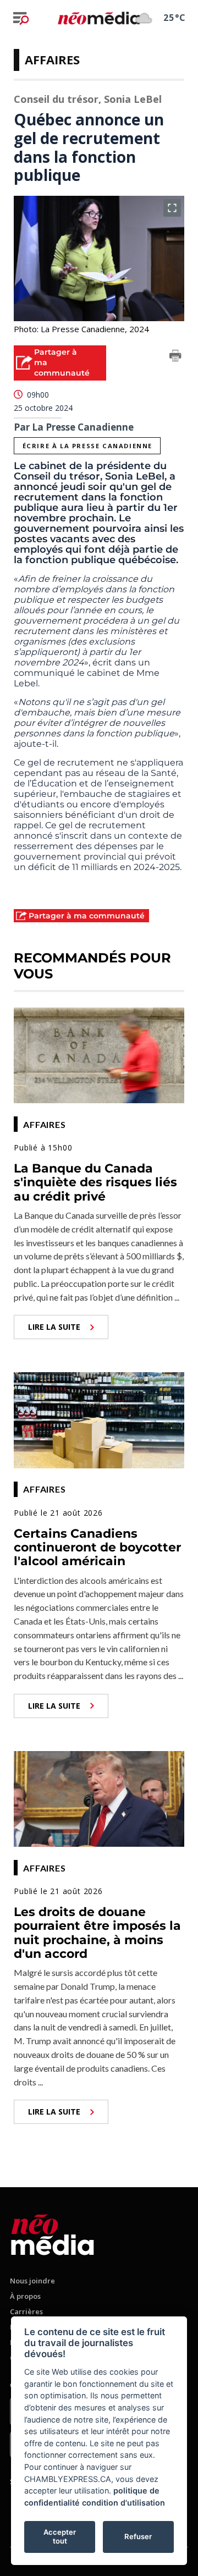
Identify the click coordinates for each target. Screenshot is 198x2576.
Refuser (138, 2536)
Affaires (52, 59)
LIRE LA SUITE (54, 1327)
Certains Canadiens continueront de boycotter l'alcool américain (97, 1548)
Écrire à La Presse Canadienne (87, 446)
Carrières (26, 2311)
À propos (25, 2296)
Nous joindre (32, 2281)
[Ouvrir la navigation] (21, 18)
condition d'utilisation (123, 2503)
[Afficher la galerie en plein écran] (172, 208)
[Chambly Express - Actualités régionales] (99, 18)
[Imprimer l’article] (175, 357)
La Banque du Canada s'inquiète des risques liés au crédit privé (95, 1182)
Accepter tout (60, 2536)
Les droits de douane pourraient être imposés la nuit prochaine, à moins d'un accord (97, 1933)
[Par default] (53, 2233)
